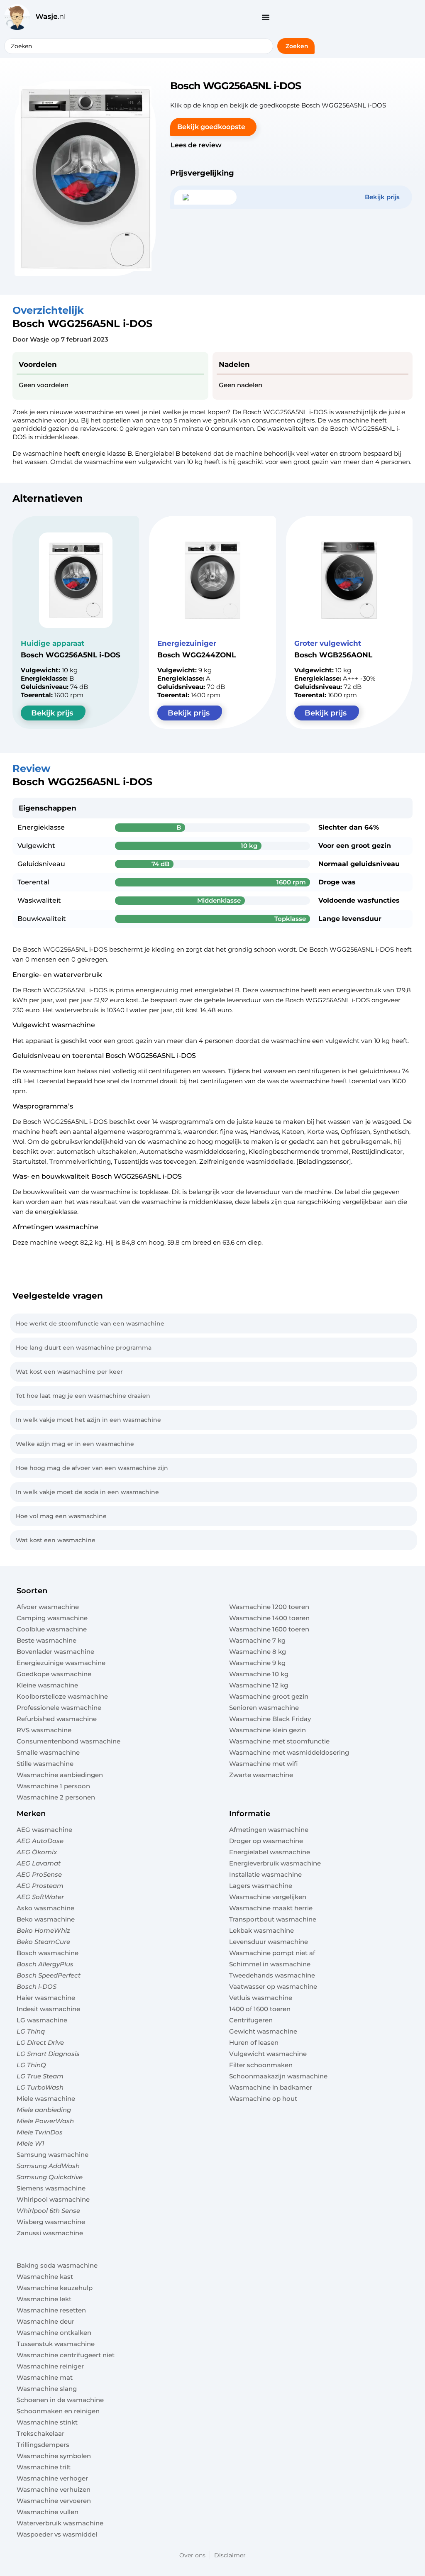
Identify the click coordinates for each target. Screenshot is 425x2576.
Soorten (32, 1591)
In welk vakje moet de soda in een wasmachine (87, 1492)
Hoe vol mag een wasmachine (61, 1516)
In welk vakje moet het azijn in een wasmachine (88, 1420)
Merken (31, 1814)
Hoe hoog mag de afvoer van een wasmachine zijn (92, 1468)
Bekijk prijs (52, 713)
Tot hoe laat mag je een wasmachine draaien (83, 1396)
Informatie (250, 1814)
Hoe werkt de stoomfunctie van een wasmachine (90, 1323)
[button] (213, 127)
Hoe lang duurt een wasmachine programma (84, 1348)
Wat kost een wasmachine (56, 1540)
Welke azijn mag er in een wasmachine (75, 1444)
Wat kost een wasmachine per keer (69, 1372)
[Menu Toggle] (266, 17)
